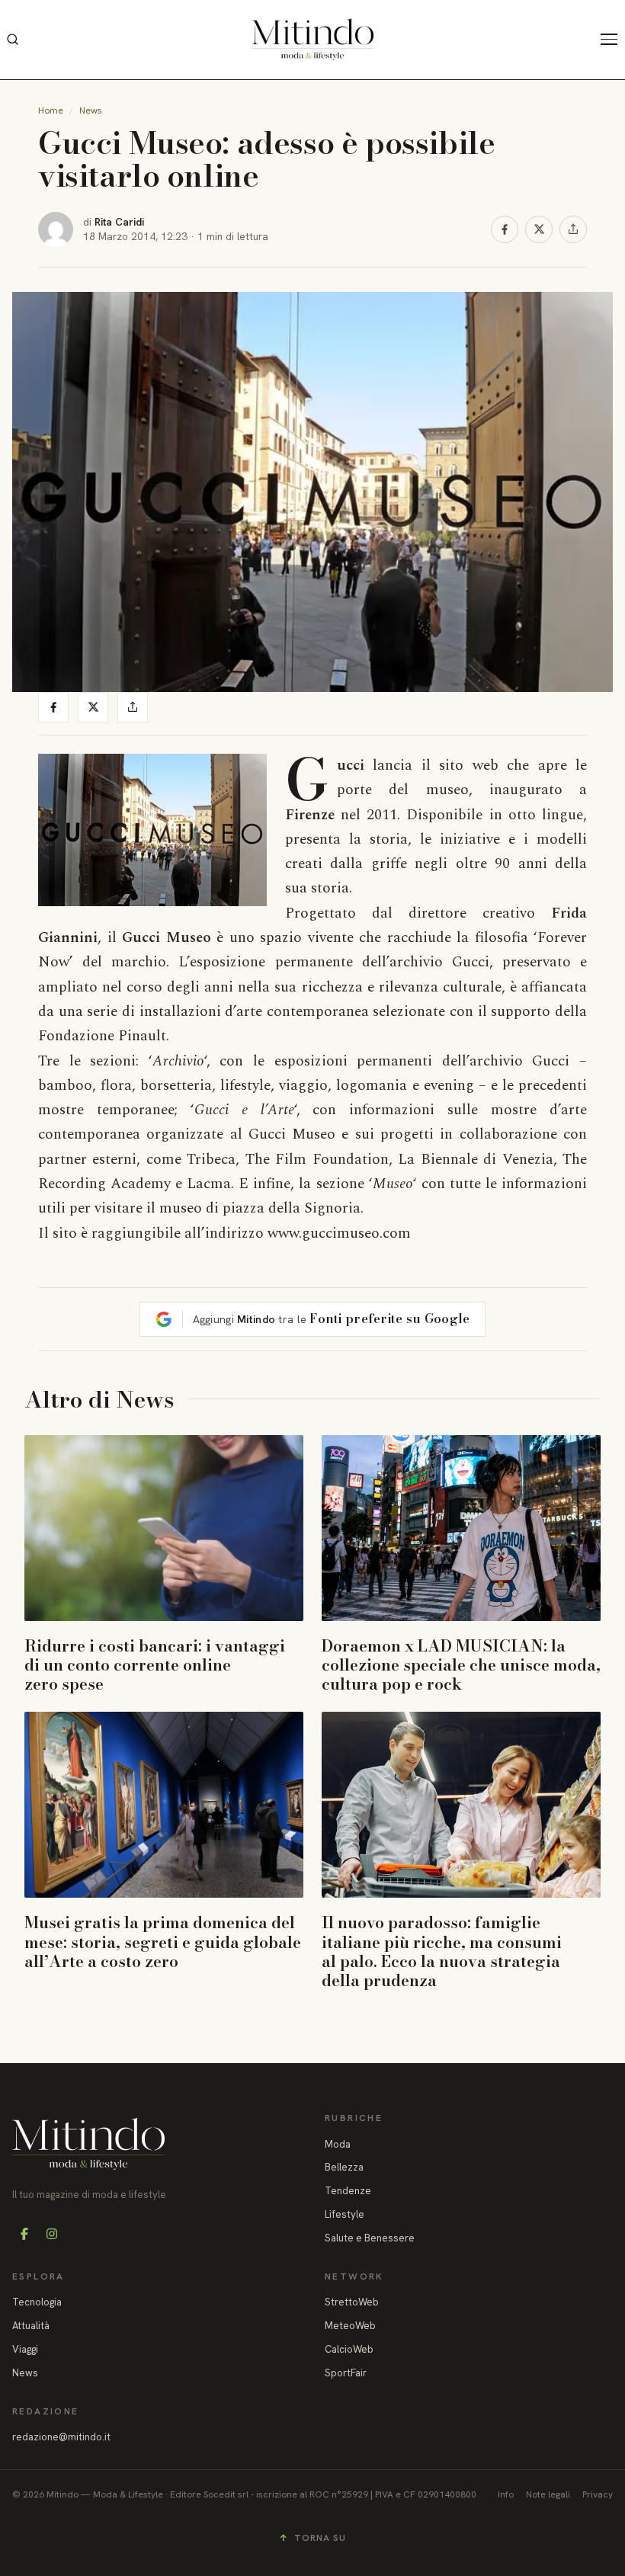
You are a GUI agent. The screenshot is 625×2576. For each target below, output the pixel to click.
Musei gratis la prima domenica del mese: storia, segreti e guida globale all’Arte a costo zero (163, 1941)
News (91, 111)
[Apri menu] (613, 40)
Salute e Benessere (370, 2238)
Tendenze (348, 2191)
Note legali (548, 2494)
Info (506, 2494)
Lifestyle (345, 2214)
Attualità (31, 2326)
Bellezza (344, 2167)
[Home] (312, 39)
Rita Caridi (119, 222)
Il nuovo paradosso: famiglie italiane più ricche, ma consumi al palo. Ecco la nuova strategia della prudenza (442, 1951)
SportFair (346, 2373)
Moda (338, 2144)
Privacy (598, 2494)
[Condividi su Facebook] (505, 229)
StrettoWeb (352, 2302)
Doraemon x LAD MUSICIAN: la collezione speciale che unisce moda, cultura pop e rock (461, 1664)
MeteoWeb (350, 2326)
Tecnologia (37, 2302)
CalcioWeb (349, 2349)
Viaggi (25, 2349)
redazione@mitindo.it (61, 2437)
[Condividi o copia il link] (573, 229)
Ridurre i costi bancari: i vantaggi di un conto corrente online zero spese (155, 1664)
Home (51, 111)
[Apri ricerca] (12, 40)
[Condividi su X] (539, 229)
